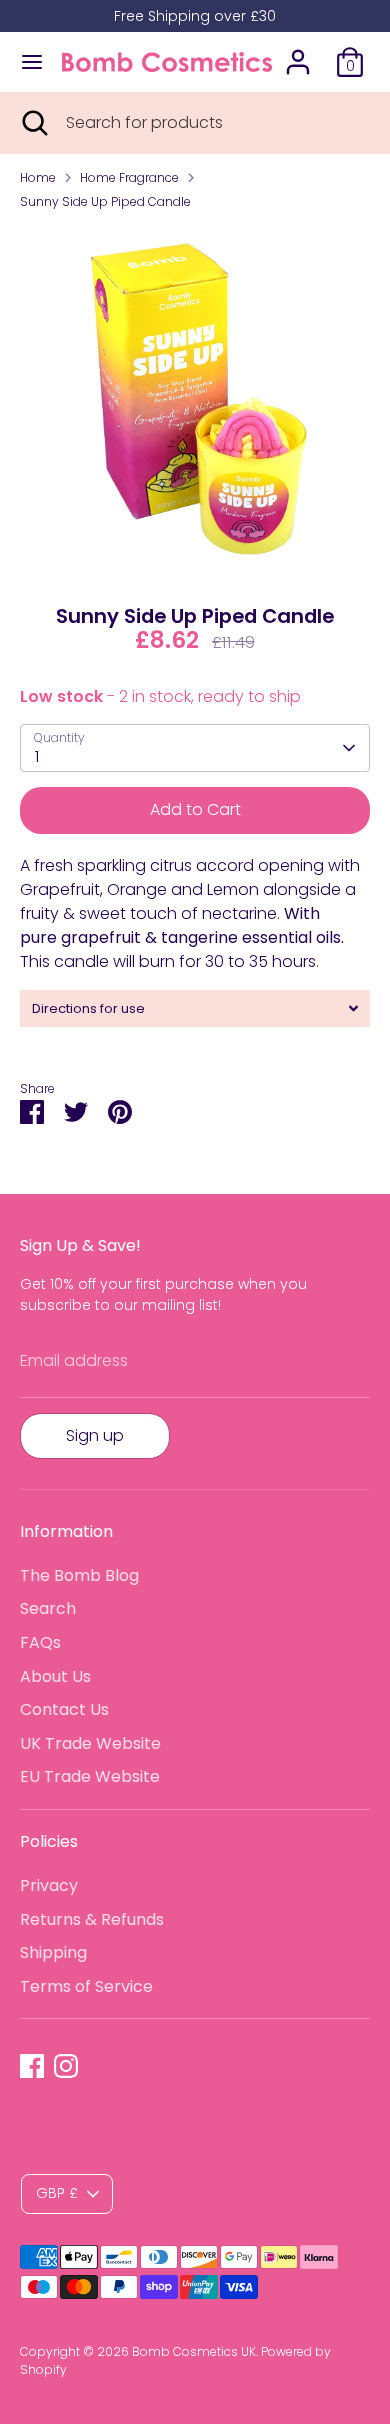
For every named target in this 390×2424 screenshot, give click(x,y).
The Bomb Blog (79, 1575)
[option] (195, 401)
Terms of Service (86, 1986)
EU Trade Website (90, 1776)
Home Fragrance (129, 177)
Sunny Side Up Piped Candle (105, 201)
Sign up (95, 1435)
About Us (55, 1676)
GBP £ (57, 2193)
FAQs (40, 1642)
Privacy (49, 1885)
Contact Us (64, 1709)
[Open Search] (33, 123)
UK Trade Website (90, 1743)
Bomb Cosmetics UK (194, 2351)
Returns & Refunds (92, 1919)
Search (48, 1608)
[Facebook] (32, 2066)
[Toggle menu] (32, 62)
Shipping (53, 1952)
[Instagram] (66, 2066)
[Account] (298, 53)
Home (38, 177)
